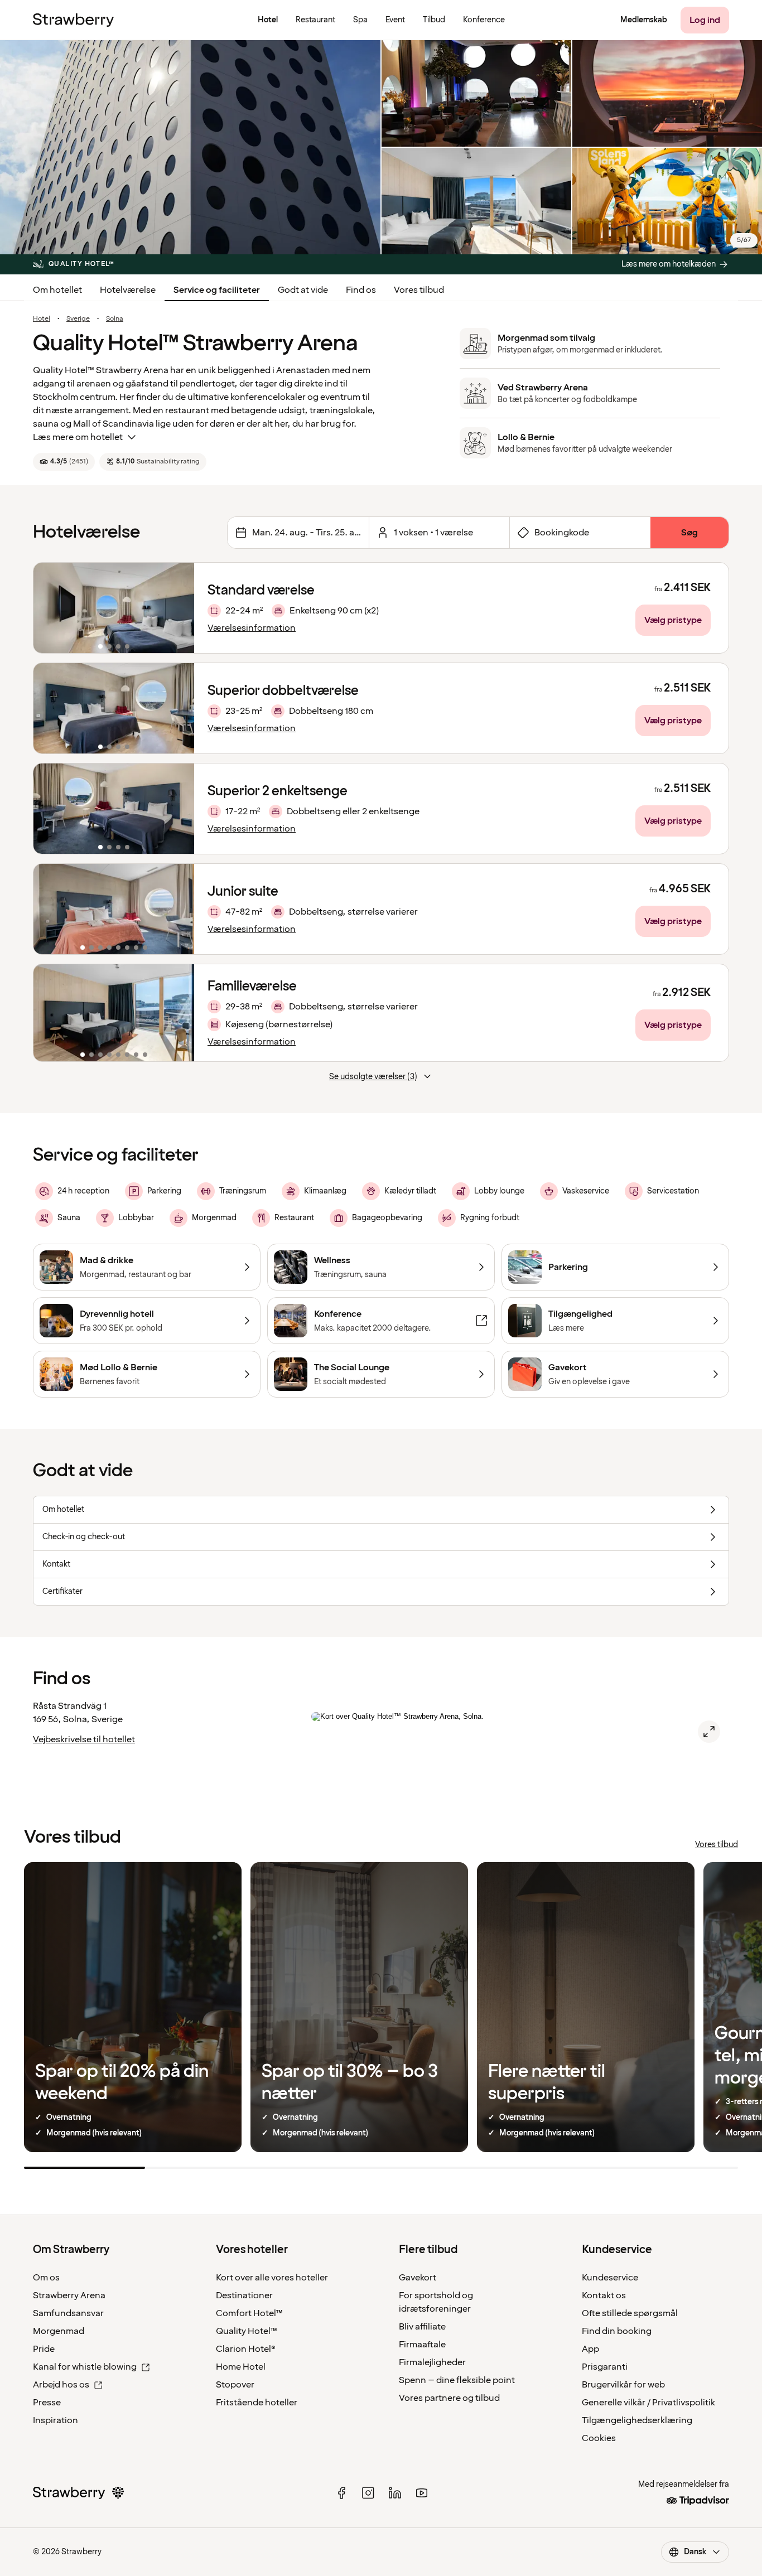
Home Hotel (241, 2367)
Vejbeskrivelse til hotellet (84, 1739)
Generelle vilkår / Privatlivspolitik (648, 2403)
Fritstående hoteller (257, 2403)
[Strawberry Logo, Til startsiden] (73, 20)
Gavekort (418, 2278)
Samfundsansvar (68, 2313)
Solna (115, 319)
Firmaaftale (422, 2345)
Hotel (42, 319)
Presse (47, 2403)
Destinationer (244, 2295)
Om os (46, 2278)
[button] (114, 608)
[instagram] (368, 2493)
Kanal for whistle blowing (85, 2367)
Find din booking (617, 2331)
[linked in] (395, 2493)
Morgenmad (59, 2331)
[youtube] (422, 2493)
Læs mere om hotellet (78, 437)
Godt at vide (303, 290)
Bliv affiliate (422, 2327)
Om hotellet (57, 290)
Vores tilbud (419, 290)
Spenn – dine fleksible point (457, 2380)
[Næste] (179, 608)
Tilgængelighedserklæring (637, 2420)
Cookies (599, 2438)
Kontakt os (604, 2295)
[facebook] (341, 2493)
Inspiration (56, 2420)
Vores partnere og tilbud (449, 2398)
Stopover (235, 2385)
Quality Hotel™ (247, 2331)
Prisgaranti (605, 2367)
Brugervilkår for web (623, 2385)
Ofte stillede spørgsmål (630, 2313)
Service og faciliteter (217, 290)
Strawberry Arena (69, 2295)
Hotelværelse (128, 290)
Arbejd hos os (61, 2385)
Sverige (78, 319)
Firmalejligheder (432, 2362)
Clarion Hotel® (246, 2349)
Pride (44, 2349)
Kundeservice (610, 2278)
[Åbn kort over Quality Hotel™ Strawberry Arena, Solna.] (709, 1732)
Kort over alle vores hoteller (272, 2278)
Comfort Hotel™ (249, 2313)
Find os (361, 290)
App (590, 2349)
